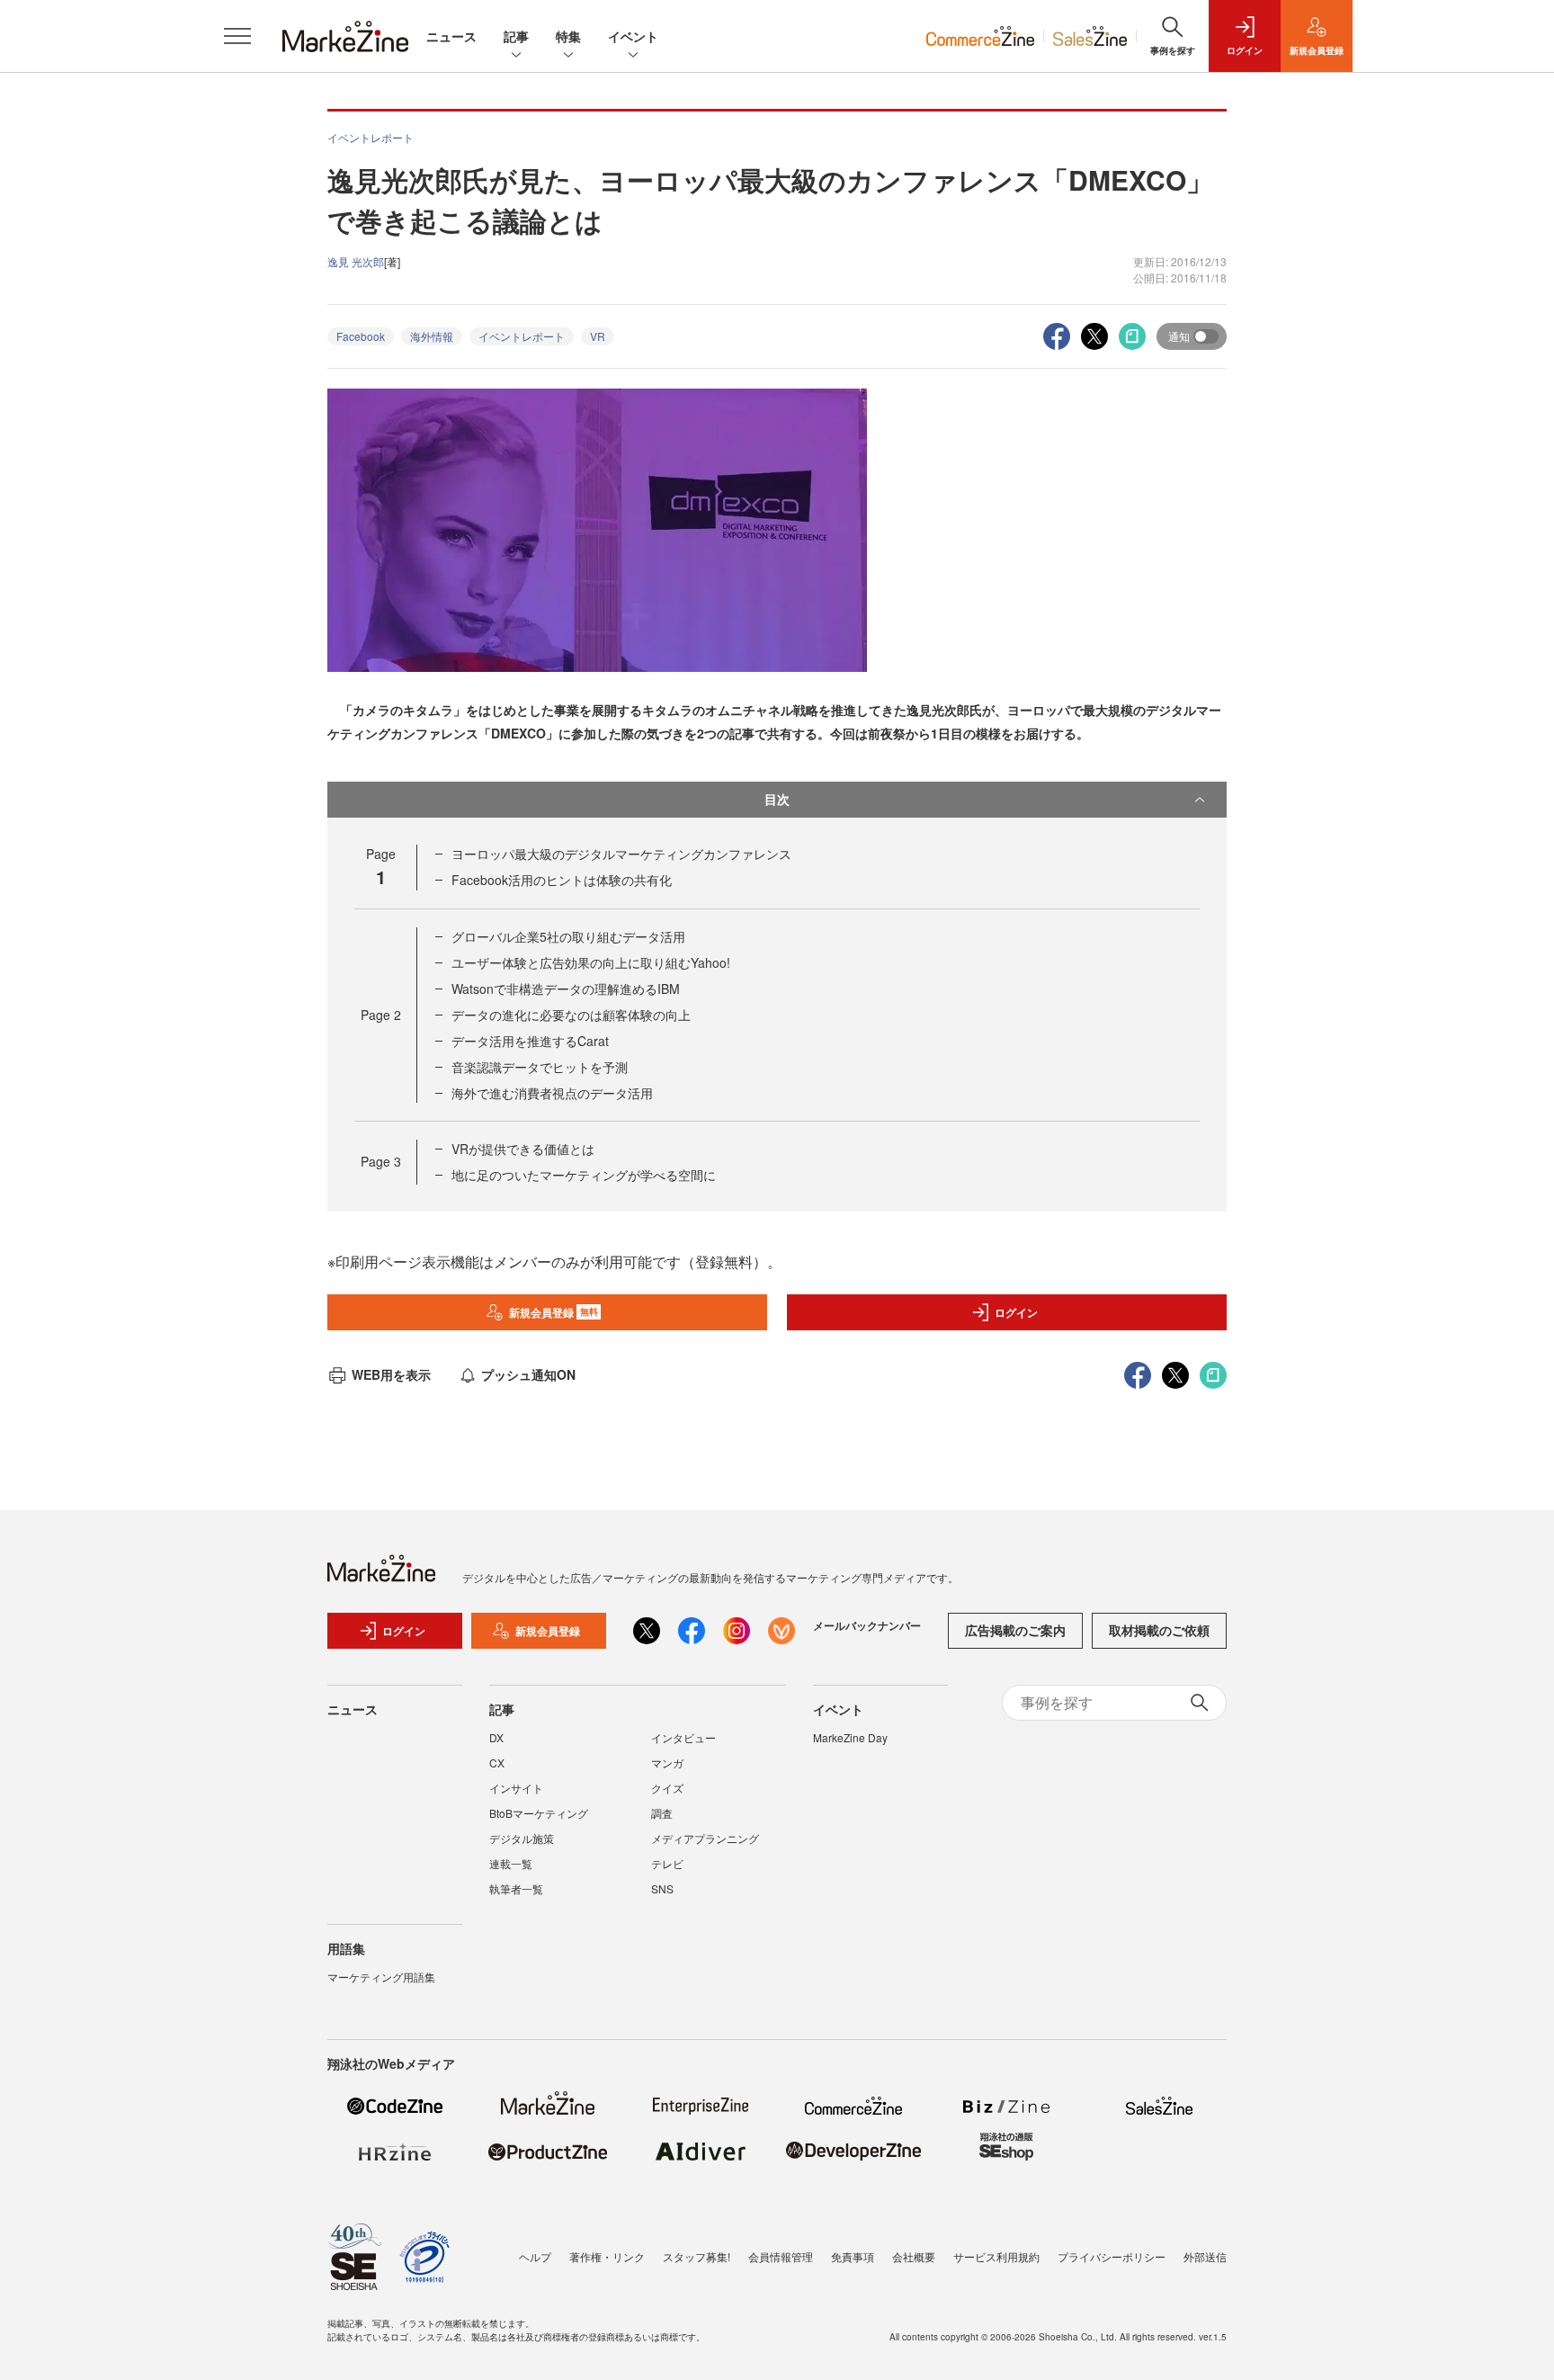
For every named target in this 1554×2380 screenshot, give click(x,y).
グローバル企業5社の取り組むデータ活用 (568, 936)
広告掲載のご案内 (1015, 1630)
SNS (662, 1888)
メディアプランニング (705, 1838)
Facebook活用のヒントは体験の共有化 (562, 880)
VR (598, 336)
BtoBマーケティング (539, 1813)
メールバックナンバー (867, 1625)
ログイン (1016, 1312)
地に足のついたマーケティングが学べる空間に (584, 1175)
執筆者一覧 (516, 1888)
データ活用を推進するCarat (530, 1041)
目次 (777, 799)
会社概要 (914, 2256)
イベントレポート (522, 336)
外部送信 (1205, 2256)
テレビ (667, 1863)
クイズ (667, 1788)
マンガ (667, 1763)
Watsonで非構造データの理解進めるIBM (566, 989)
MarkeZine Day (850, 1737)
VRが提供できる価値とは (523, 1149)
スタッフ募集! (697, 2256)
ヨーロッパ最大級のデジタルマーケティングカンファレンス (621, 854)
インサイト (516, 1788)
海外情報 (432, 336)
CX (497, 1763)
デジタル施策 (522, 1838)
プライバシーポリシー (1112, 2256)
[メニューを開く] (237, 36)
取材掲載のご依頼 (1159, 1630)
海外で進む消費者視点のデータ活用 (552, 1093)
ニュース (451, 36)
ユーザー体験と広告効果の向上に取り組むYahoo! (591, 962)
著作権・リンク (607, 2256)
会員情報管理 (781, 2256)
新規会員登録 (554, 1312)
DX (496, 1737)
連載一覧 (511, 1863)
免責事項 (853, 2256)
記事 (516, 36)
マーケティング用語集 (381, 1977)
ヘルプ (535, 2256)
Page (381, 1015)
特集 (568, 36)
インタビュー (683, 1737)
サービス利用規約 (996, 2256)
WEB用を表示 (391, 1374)
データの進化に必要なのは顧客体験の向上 (571, 1015)
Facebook (361, 336)
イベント (633, 36)
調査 (662, 1813)
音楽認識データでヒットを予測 (540, 1067)
